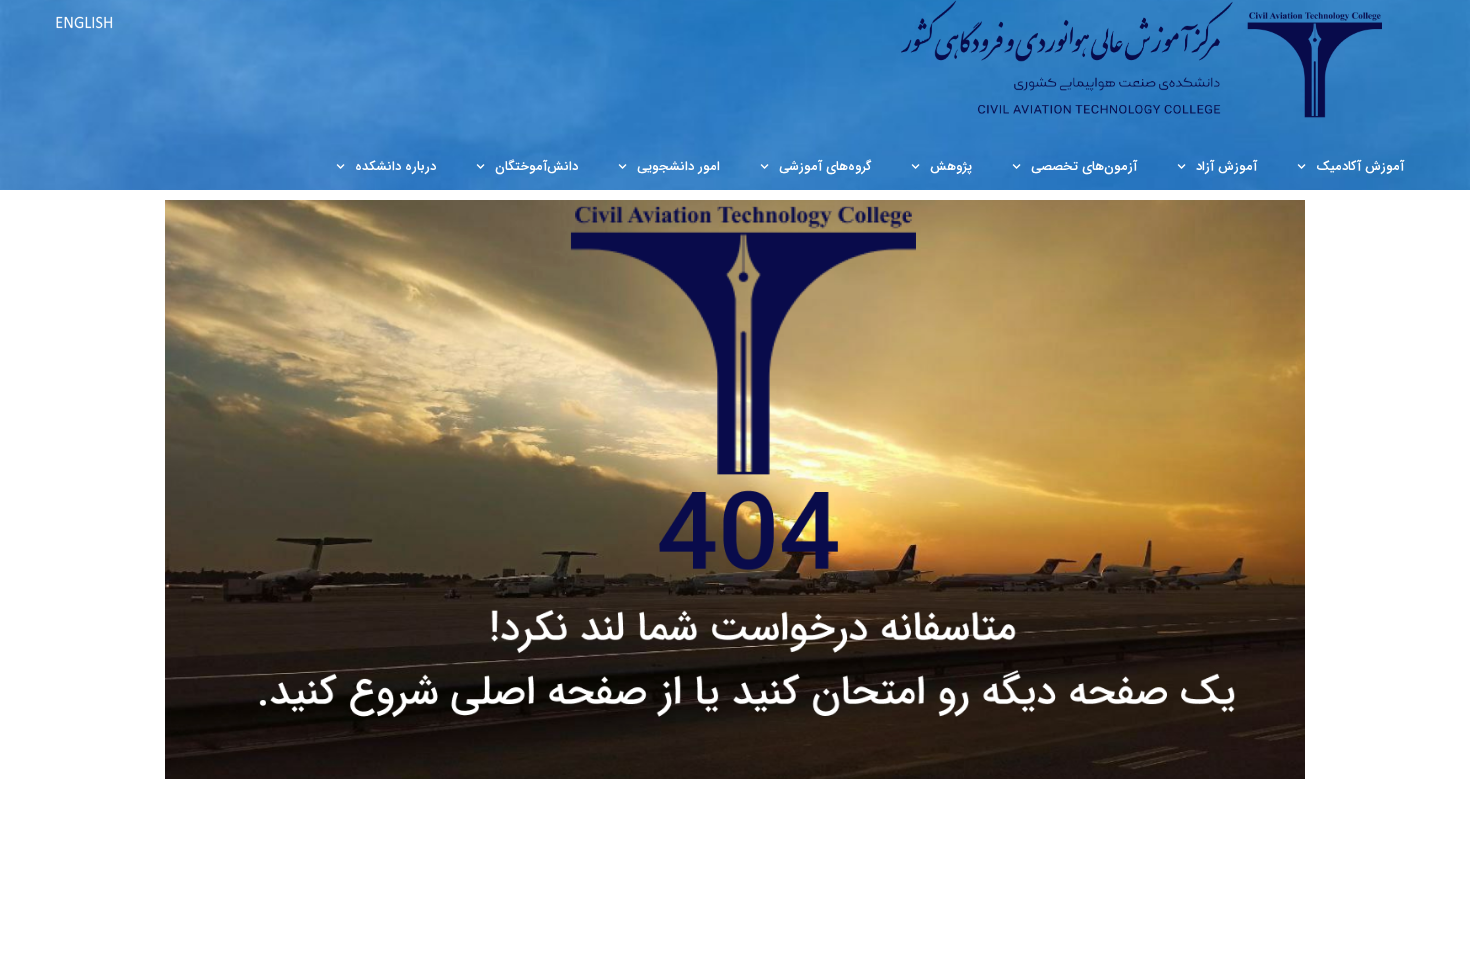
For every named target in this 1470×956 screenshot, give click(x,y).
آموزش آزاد (1226, 166)
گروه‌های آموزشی (825, 166)
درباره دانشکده (395, 166)
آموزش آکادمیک (1360, 166)
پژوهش (951, 166)
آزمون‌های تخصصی (1084, 166)
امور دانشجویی (678, 166)
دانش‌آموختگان (536, 166)
